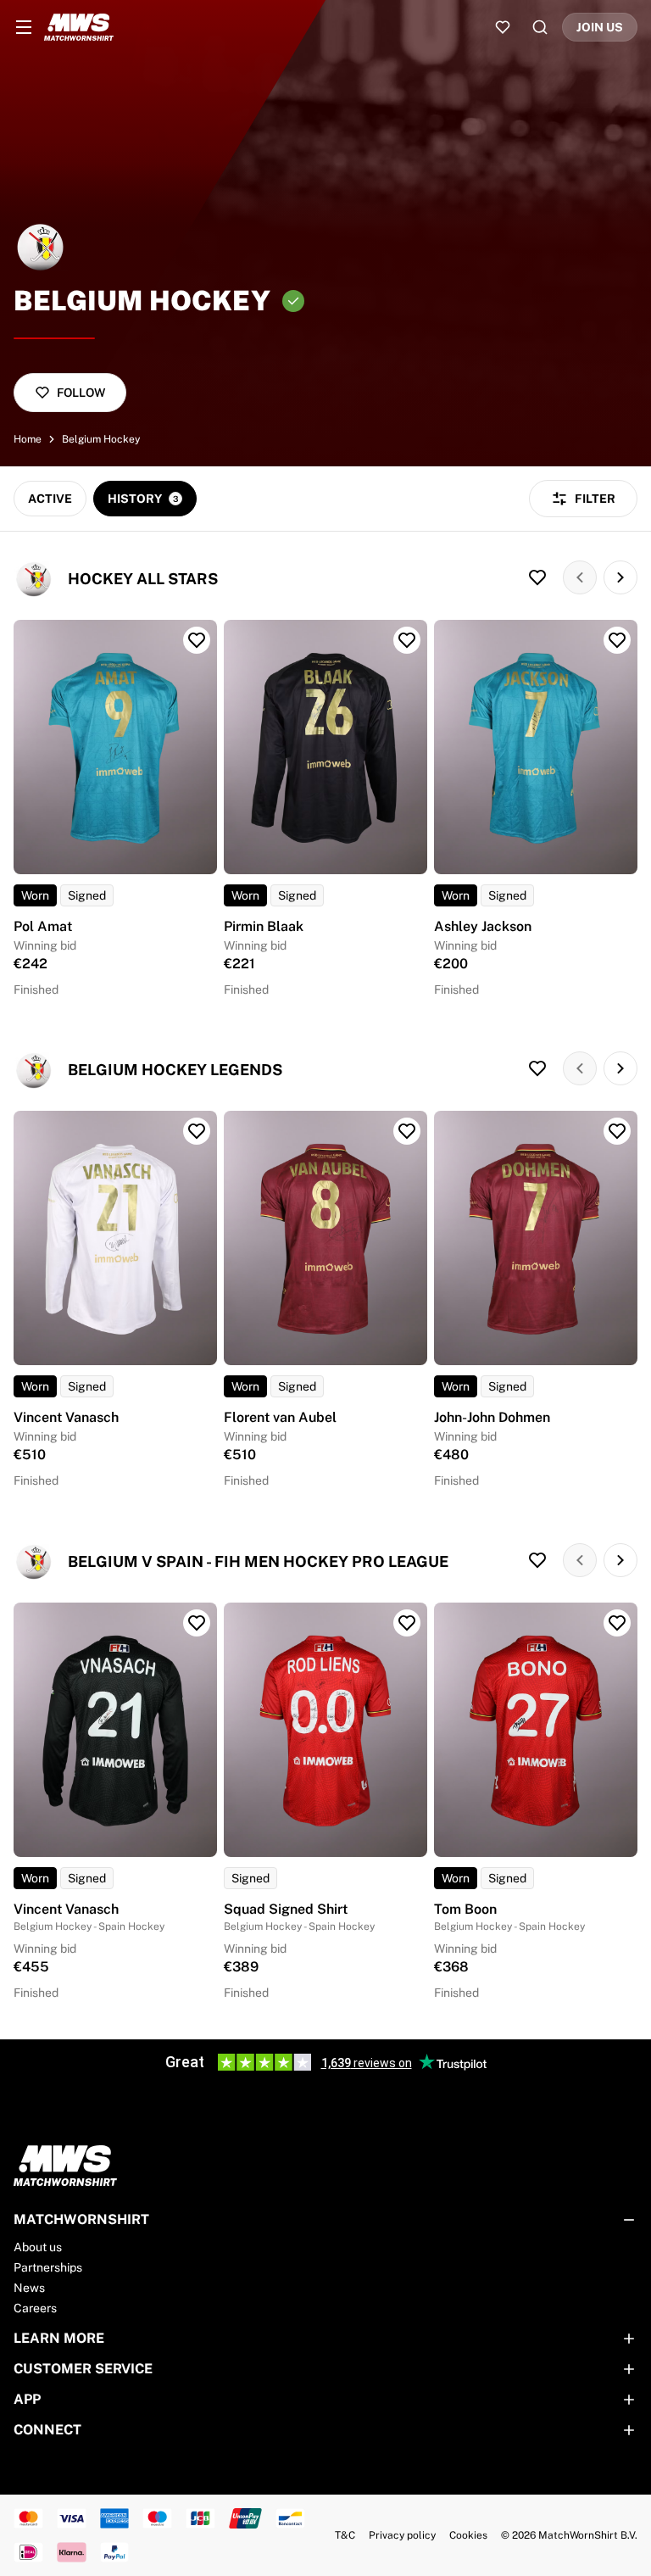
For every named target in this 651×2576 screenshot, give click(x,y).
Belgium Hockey (101, 439)
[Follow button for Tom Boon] (617, 1623)
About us (38, 2247)
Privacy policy (402, 2535)
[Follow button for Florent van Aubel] (407, 1131)
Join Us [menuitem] (600, 27)
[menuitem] (24, 27)
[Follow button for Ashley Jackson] (617, 640)
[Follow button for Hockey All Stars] (537, 577)
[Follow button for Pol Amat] (197, 640)
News (29, 2288)
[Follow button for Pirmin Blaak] (407, 640)
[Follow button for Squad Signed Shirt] (407, 1623)
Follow (81, 393)
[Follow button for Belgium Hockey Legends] (537, 1068)
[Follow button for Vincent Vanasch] (197, 1131)
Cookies (468, 2535)
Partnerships (48, 2267)
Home (28, 439)
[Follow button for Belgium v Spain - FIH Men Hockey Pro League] (537, 1560)
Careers (35, 2308)
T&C (345, 2535)
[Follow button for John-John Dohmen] (617, 1131)
